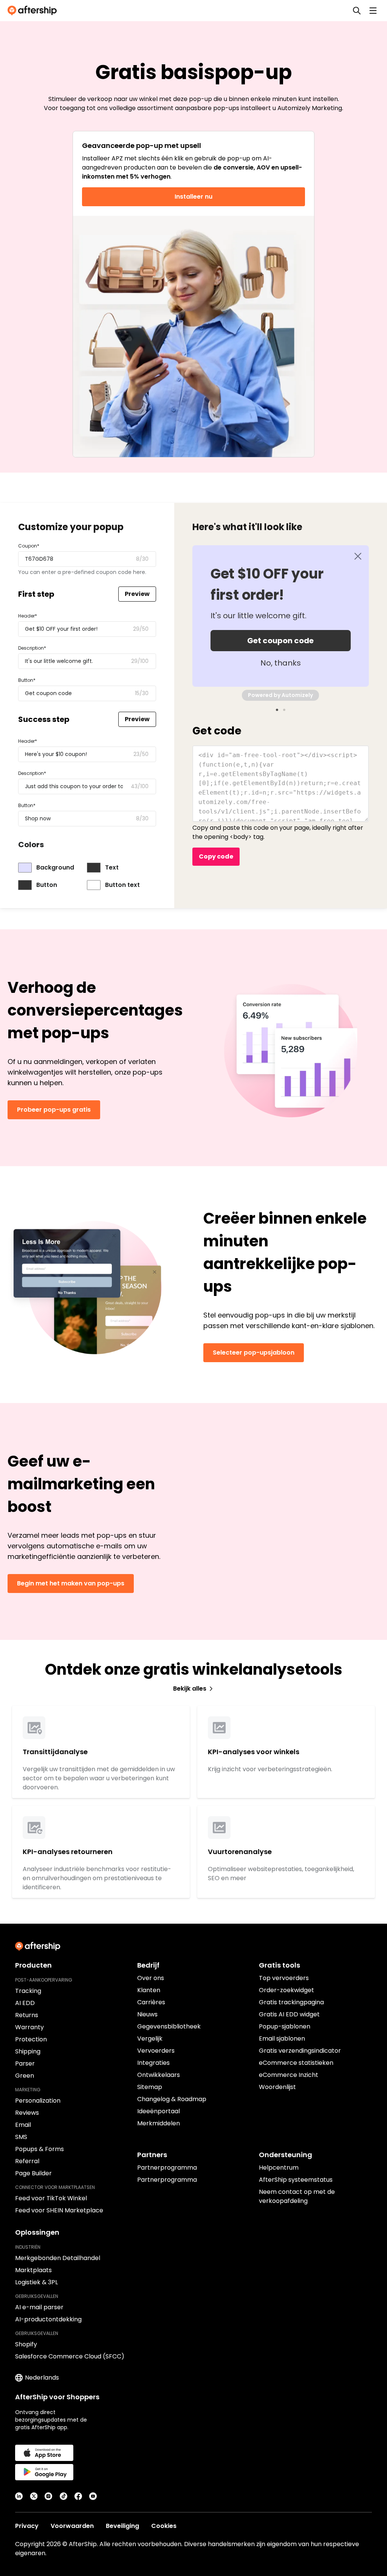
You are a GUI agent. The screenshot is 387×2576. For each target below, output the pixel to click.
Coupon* (29, 546)
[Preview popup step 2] (284, 710)
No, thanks (281, 663)
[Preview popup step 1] (277, 710)
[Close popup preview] (358, 556)
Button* (27, 680)
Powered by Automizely (280, 695)
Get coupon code (280, 641)
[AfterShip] (34, 11)
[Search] (357, 11)
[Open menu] (373, 11)
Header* (28, 616)
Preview (137, 594)
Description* (32, 648)
